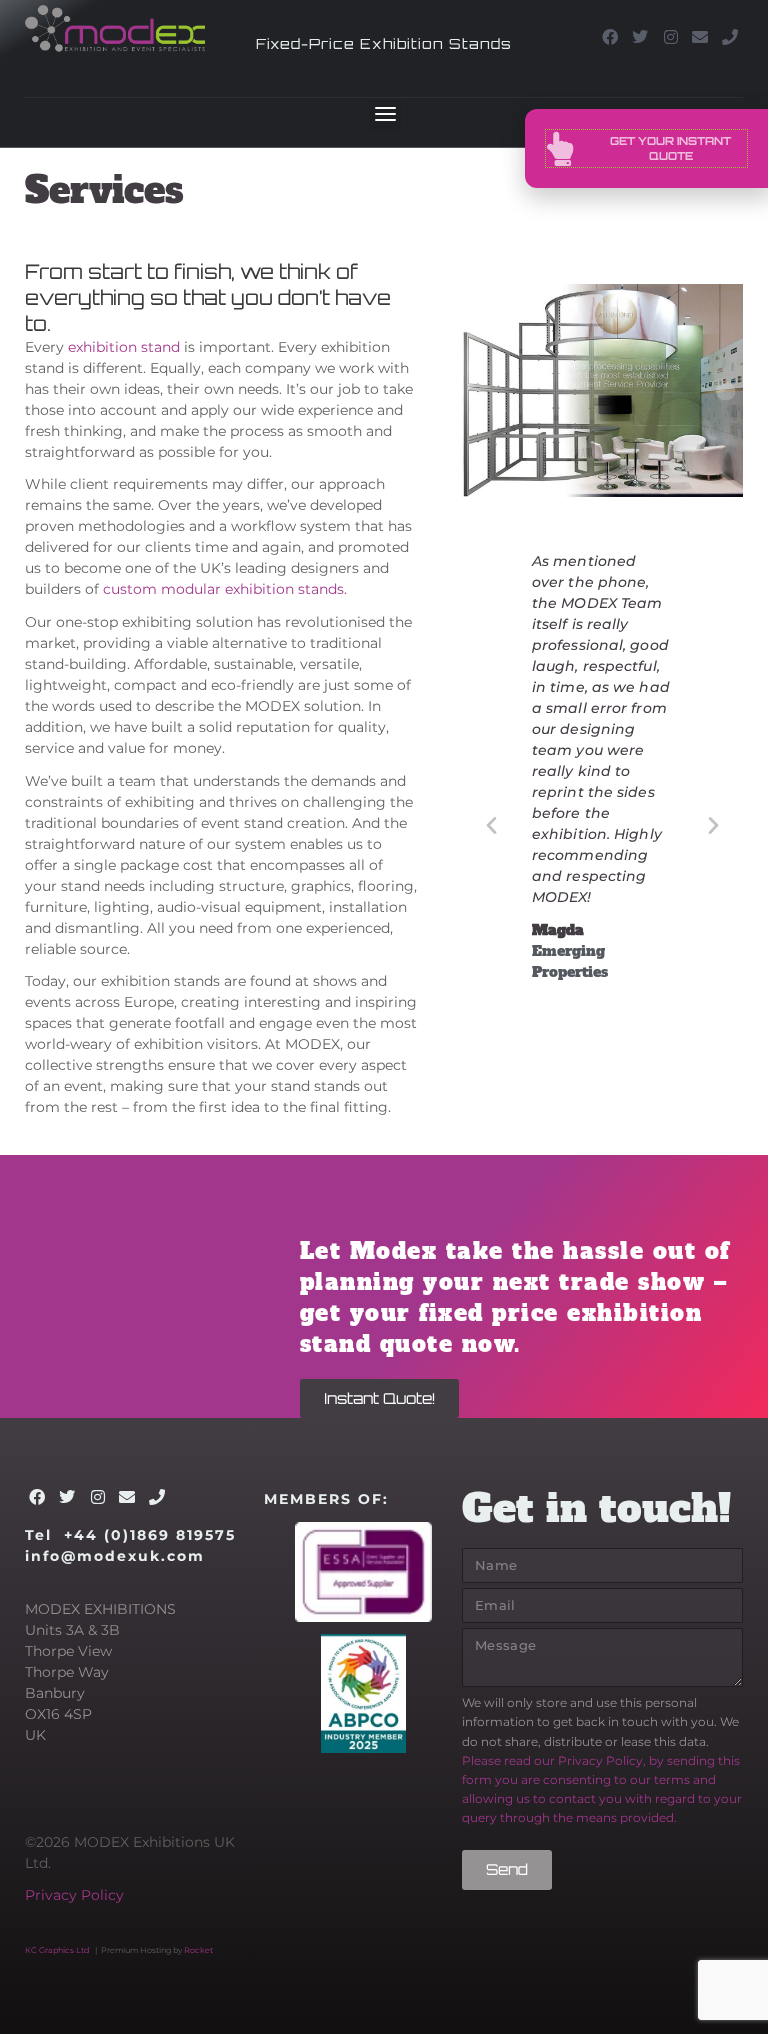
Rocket (198, 1950)
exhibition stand (124, 347)
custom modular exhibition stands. (225, 589)
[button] (385, 115)
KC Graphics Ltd (57, 1950)
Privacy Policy (74, 1895)
